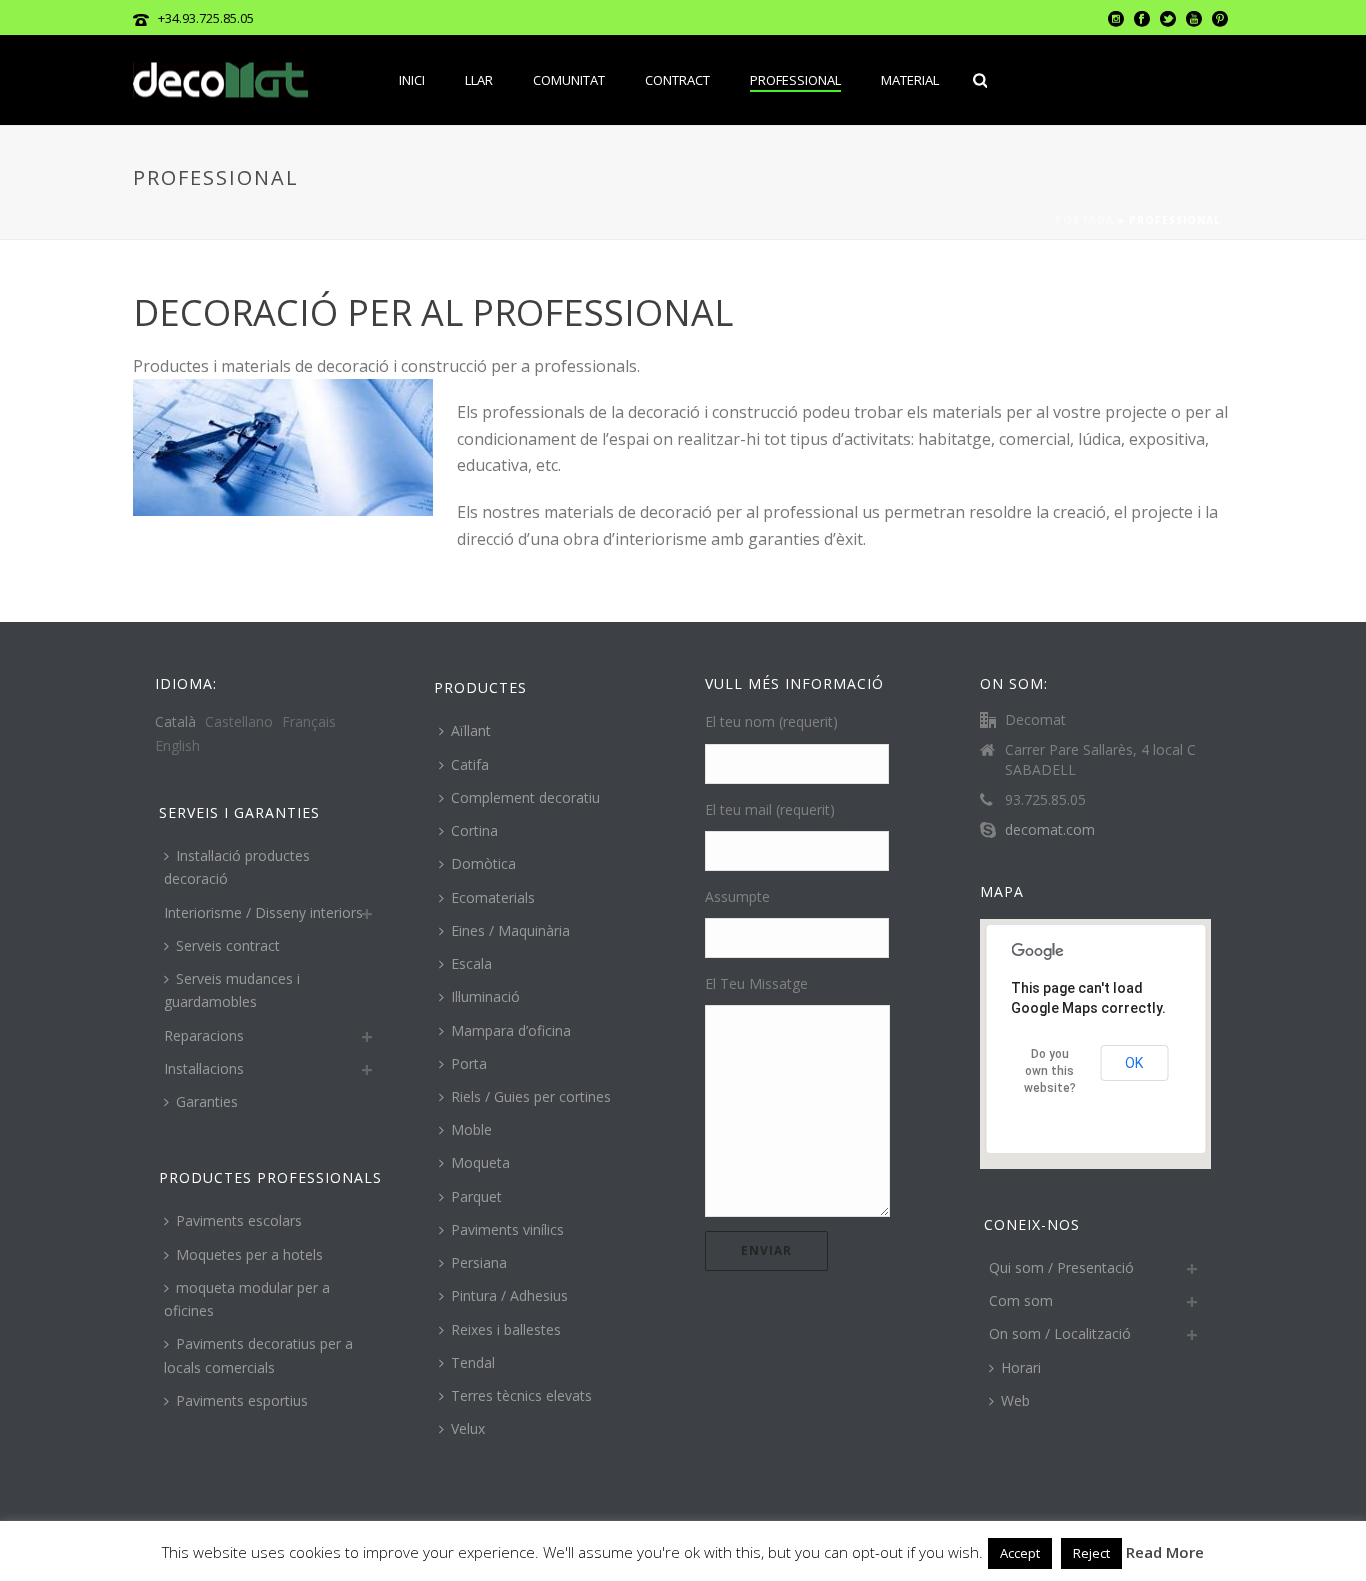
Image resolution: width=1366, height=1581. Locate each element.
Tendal (473, 1362)
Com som (1021, 1300)
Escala (471, 963)
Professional (795, 80)
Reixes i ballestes (506, 1329)
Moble (471, 1129)
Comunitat (569, 80)
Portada (1084, 220)
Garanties (207, 1101)
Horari (1021, 1367)
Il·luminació (485, 996)
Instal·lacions (204, 1068)
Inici (412, 80)
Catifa (470, 764)
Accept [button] (1020, 1553)
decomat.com (1050, 830)
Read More (1165, 1552)
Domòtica (483, 863)
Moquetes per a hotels (249, 1254)
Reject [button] (1091, 1553)
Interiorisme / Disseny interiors (263, 912)
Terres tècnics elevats (521, 1395)
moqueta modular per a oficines (247, 1299)
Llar (479, 80)
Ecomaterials (493, 897)
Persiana (479, 1262)
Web (1015, 1400)
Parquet (476, 1196)
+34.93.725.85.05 (206, 18)
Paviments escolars (239, 1220)
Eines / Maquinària (510, 930)
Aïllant (471, 730)
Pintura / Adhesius (509, 1295)
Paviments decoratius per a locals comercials (258, 1355)
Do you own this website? (1050, 1071)
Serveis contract (228, 945)
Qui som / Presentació (1061, 1267)
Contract (677, 80)
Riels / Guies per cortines (531, 1096)
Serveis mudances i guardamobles (232, 990)
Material (910, 80)
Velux (468, 1428)
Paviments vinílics (507, 1229)
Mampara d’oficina (511, 1030)
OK (1134, 1063)
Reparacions (204, 1035)
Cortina (474, 830)
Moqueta (480, 1162)
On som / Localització (1060, 1333)
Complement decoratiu (525, 797)
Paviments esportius (242, 1400)
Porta (469, 1063)
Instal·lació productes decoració (237, 867)
